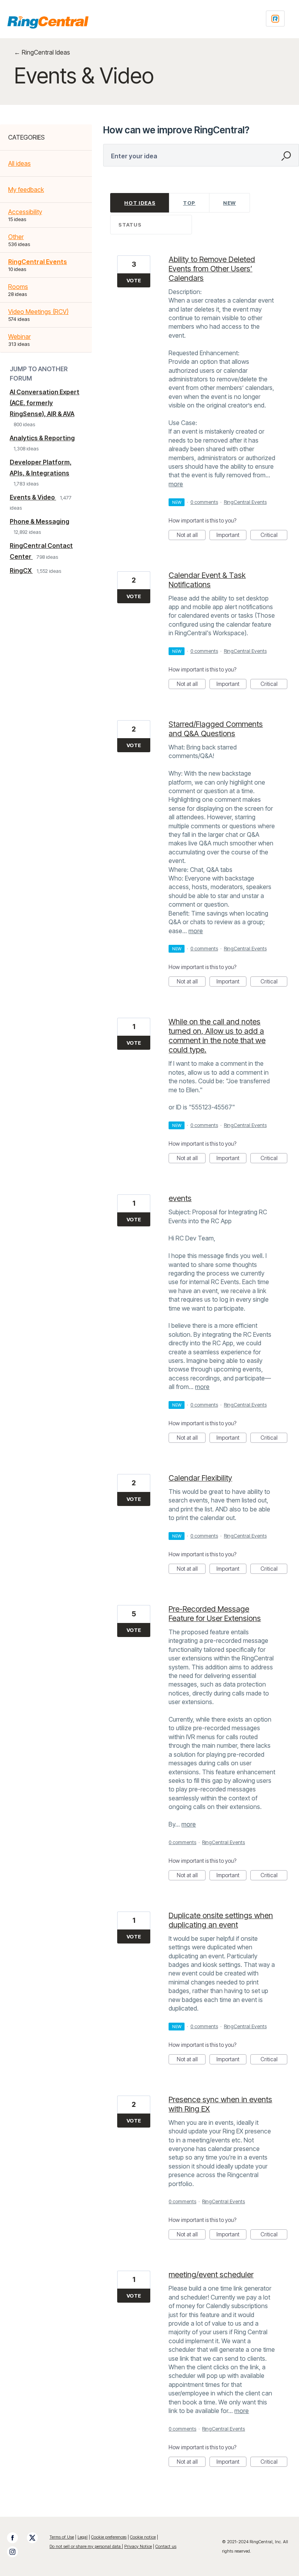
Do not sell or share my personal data (86, 2546)
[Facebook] (16, 2538)
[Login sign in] (275, 19)
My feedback (26, 190)
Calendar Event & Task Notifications (207, 580)
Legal (83, 2537)
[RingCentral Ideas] (48, 22)
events (180, 1198)
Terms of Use (62, 2537)
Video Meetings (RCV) (38, 312)
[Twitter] (36, 2538)
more (176, 484)
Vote (134, 280)
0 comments (204, 502)
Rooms (18, 287)
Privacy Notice (138, 2546)
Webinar (19, 337)
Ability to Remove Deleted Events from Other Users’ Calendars (212, 269)
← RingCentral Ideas (42, 52)
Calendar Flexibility (200, 1478)
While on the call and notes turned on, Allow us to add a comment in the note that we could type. (217, 1036)
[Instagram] (16, 2552)
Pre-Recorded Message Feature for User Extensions (215, 1614)
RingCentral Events (38, 262)
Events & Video (33, 497)
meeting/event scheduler (211, 2275)
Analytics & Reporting (42, 438)
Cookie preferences (109, 2537)
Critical (274, 536)
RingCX (21, 570)
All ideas (19, 163)
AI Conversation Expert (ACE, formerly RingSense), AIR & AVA (45, 403)
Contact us (166, 2546)
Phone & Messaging (40, 521)
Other (16, 237)
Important (231, 536)
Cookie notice (143, 2537)
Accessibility (25, 212)
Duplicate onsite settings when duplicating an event (221, 1920)
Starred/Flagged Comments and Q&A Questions (216, 729)
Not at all (191, 536)
